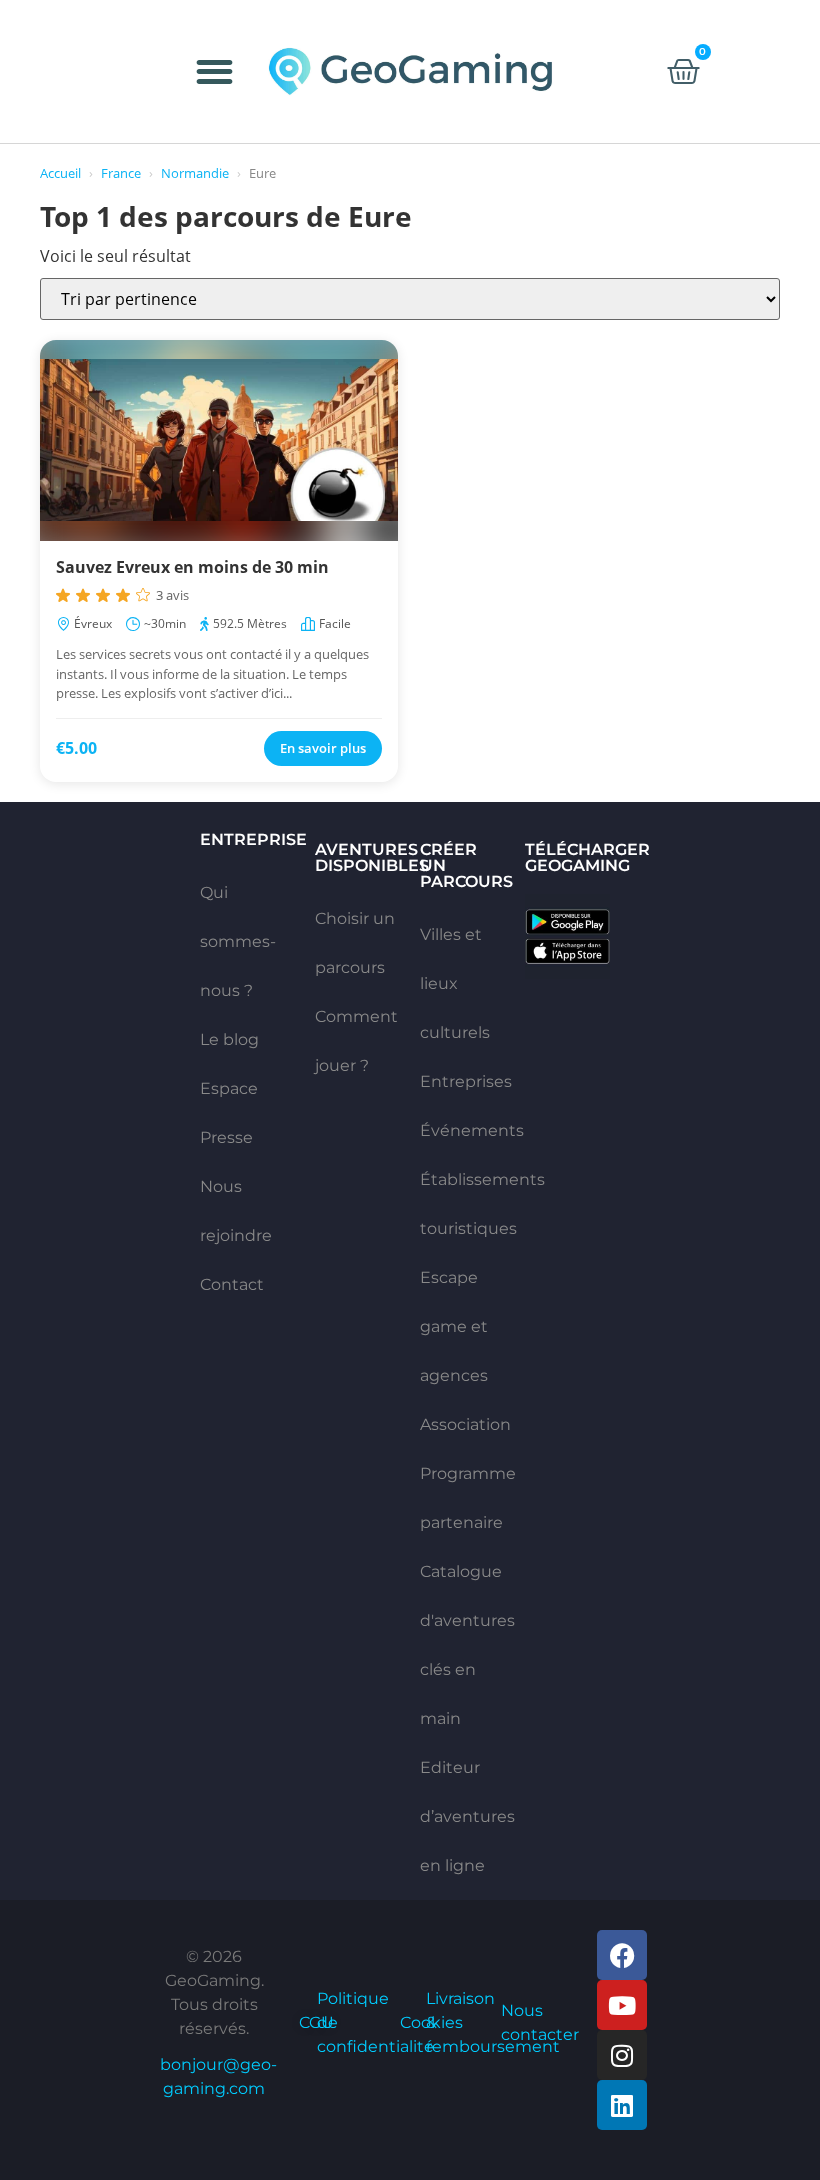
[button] (215, 71)
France (121, 173)
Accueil (60, 173)
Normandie (195, 173)
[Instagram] (622, 2055)
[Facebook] (622, 1955)
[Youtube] (622, 2005)
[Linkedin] (622, 2105)
